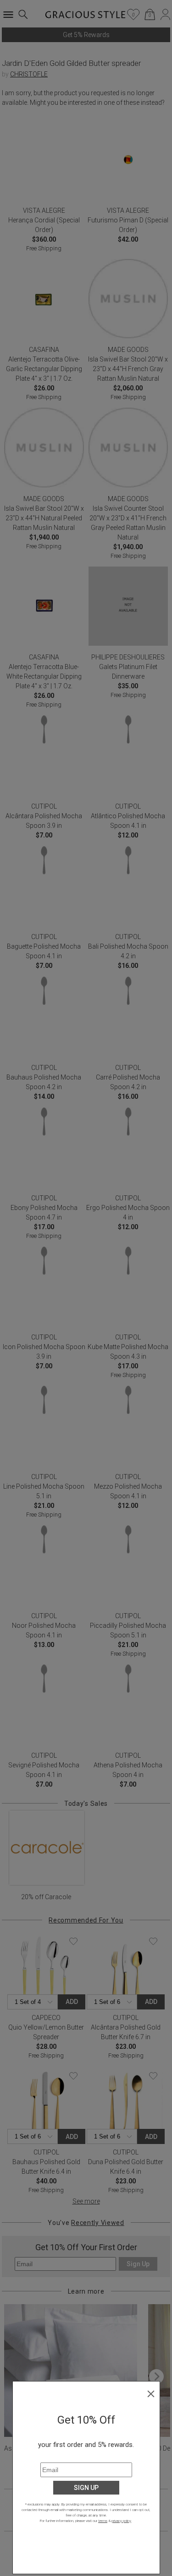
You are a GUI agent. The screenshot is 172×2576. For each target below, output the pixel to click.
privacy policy (121, 2521)
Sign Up (86, 2488)
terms (103, 2521)
